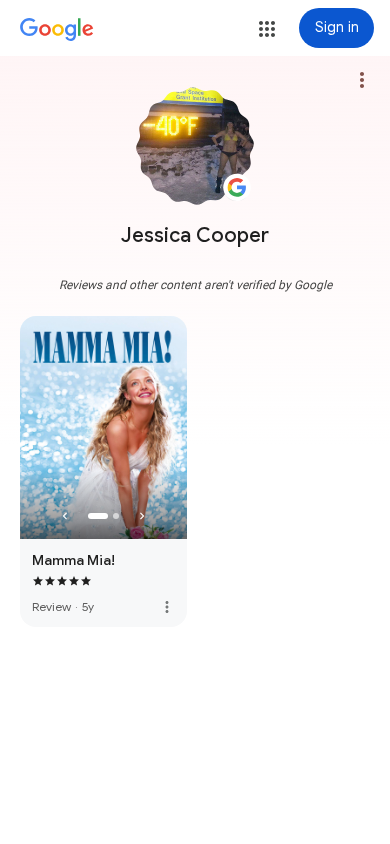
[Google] (57, 30)
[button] (267, 29)
